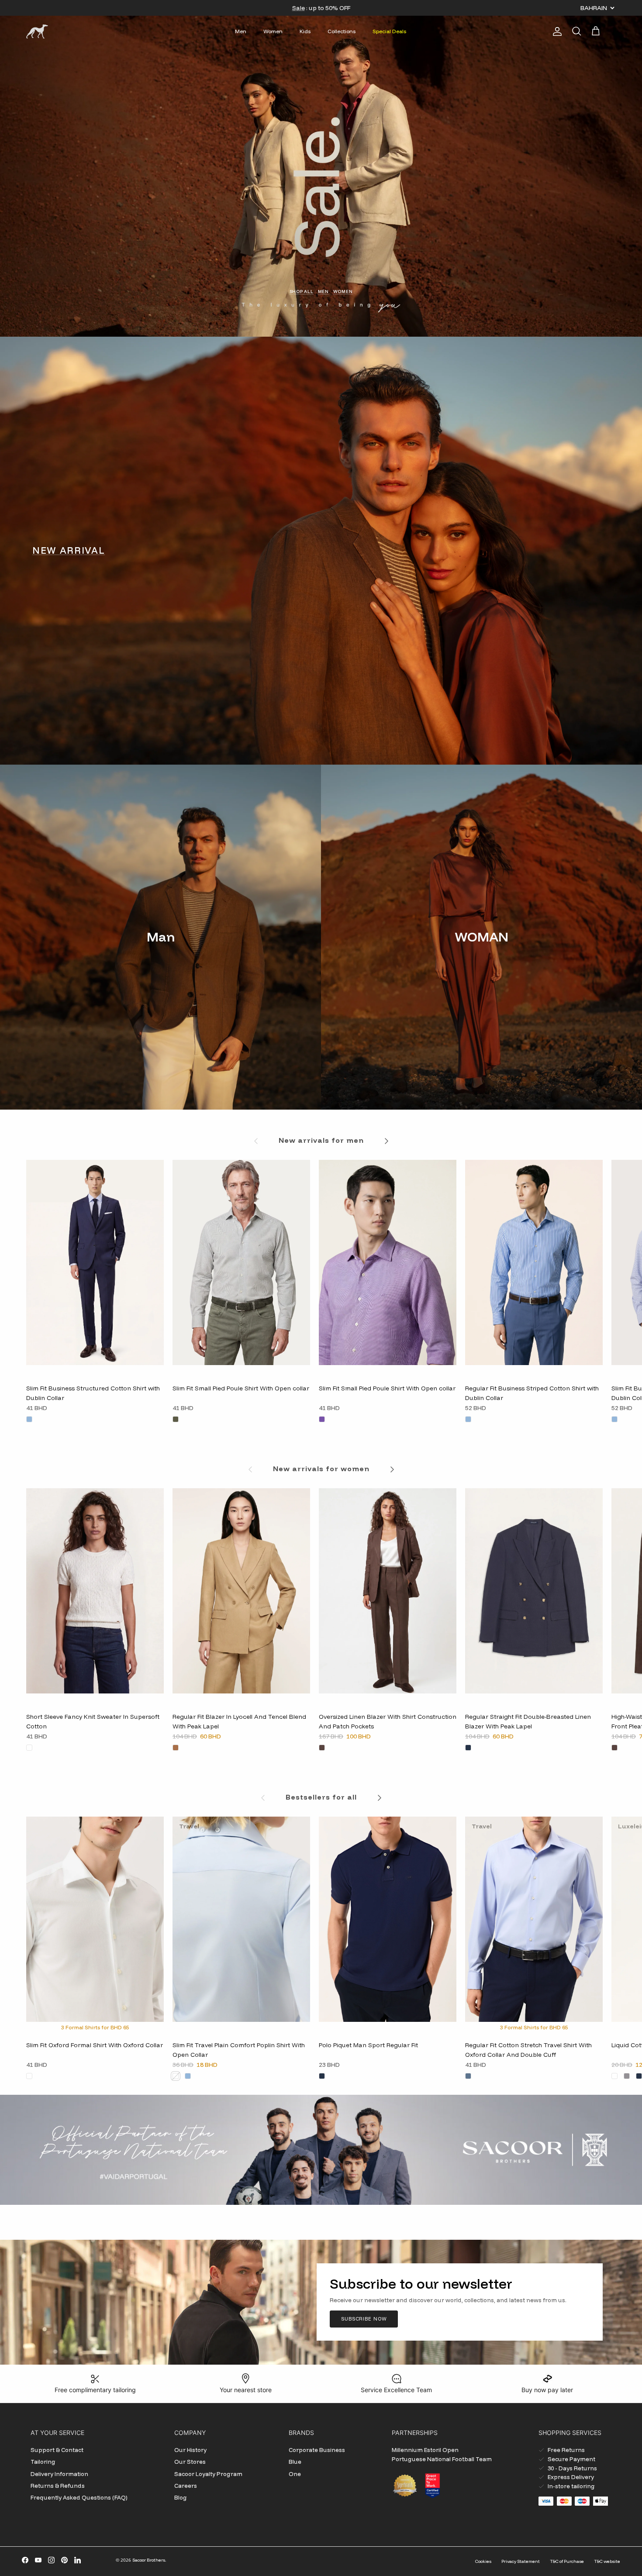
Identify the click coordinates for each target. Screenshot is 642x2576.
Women (273, 31)
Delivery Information (59, 2474)
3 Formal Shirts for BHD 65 (95, 2027)
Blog (181, 2497)
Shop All (302, 291)
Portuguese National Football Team (442, 2459)
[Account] (556, 31)
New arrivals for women (321, 1469)
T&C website (607, 2561)
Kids (305, 31)
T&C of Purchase (567, 2561)
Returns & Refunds (58, 2486)
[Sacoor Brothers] (37, 31)
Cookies (483, 2561)
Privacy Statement (521, 2561)
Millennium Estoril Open (425, 2450)
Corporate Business (317, 2450)
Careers (186, 2486)
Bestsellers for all (321, 1797)
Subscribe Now (364, 2319)
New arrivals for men (321, 1140)
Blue (295, 2462)
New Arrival (69, 550)
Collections (342, 31)
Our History (190, 2450)
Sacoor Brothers (149, 2560)
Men (241, 31)
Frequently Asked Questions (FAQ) (79, 2497)
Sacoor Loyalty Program (208, 2474)
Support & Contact (57, 2450)
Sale (299, 8)
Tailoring (43, 2462)
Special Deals (389, 31)
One (295, 2474)
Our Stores (190, 2462)
